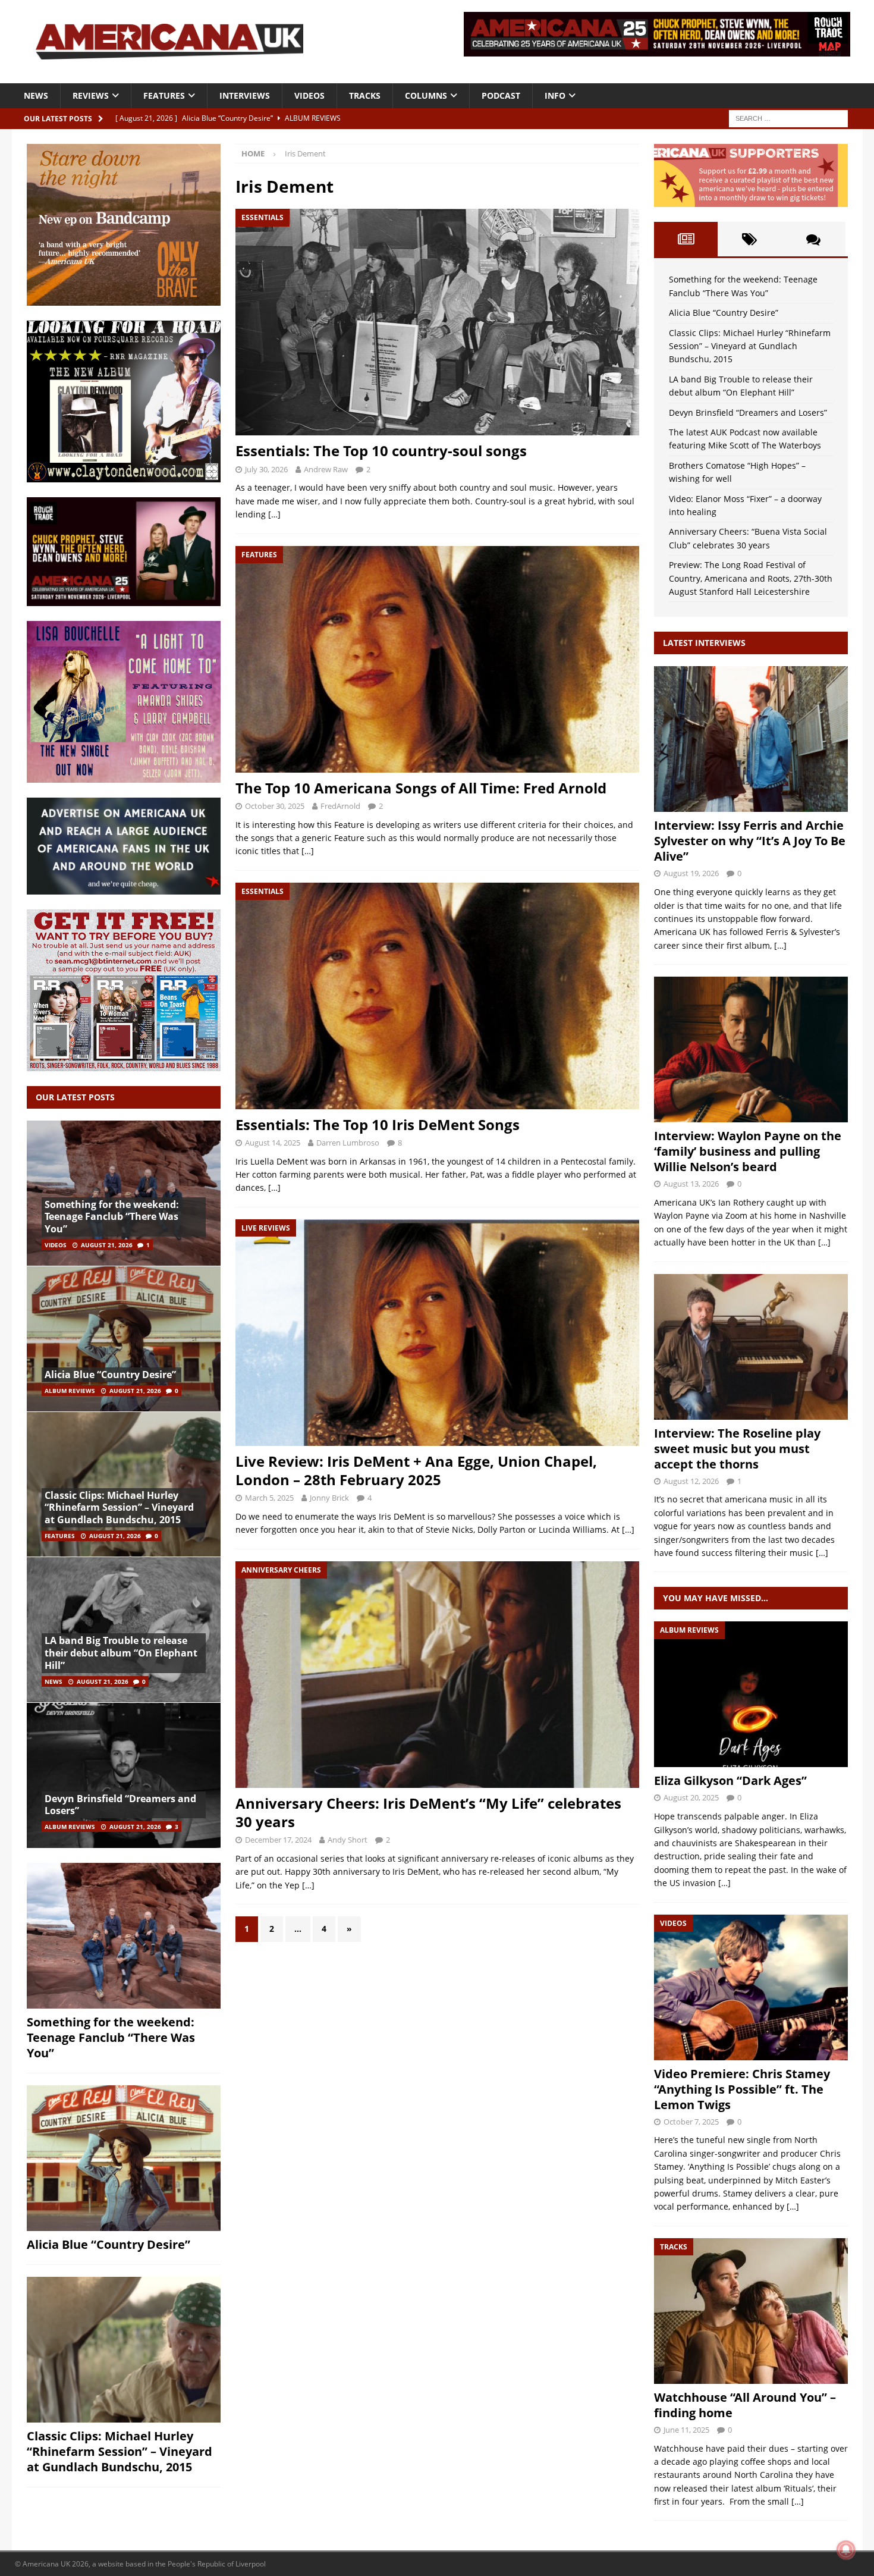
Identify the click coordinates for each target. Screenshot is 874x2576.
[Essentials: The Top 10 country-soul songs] (437, 322)
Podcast (501, 95)
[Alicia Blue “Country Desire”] (124, 1339)
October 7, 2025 (691, 2122)
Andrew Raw (326, 469)
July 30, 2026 (266, 469)
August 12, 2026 (691, 1481)
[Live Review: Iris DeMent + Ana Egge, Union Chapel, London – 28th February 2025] (437, 1333)
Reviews (91, 95)
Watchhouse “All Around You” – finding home (745, 2405)
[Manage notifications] (846, 2550)
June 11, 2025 (686, 2430)
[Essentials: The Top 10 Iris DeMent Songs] (437, 996)
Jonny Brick (329, 1498)
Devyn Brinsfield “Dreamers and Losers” (120, 1805)
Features (164, 95)
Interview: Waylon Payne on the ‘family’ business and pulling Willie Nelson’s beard (748, 1151)
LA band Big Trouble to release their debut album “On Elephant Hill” (121, 1653)
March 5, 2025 (269, 1498)
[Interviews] (751, 739)
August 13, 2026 (691, 1184)
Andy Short (348, 1840)
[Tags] (749, 239)
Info (555, 95)
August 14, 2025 (273, 1143)
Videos (309, 95)
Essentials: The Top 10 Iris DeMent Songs (378, 1124)
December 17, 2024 (278, 1840)
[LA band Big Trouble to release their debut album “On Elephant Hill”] (124, 1629)
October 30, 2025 (275, 806)
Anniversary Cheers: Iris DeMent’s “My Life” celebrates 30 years (428, 1812)
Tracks (365, 95)
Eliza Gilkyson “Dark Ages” (730, 1780)
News (36, 95)
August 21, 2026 (107, 1245)
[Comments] (813, 239)
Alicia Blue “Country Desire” (110, 1375)
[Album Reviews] (751, 1694)
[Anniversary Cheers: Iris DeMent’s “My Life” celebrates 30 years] (437, 1675)
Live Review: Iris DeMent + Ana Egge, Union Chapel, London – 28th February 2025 (416, 1470)
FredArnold (340, 806)
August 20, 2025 (691, 1797)
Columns (426, 95)
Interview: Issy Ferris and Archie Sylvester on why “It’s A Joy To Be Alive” (750, 841)
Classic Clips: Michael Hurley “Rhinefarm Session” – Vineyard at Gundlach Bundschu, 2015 (119, 1508)
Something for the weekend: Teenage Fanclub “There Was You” (112, 1217)
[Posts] (686, 239)
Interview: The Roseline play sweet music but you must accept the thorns (737, 1449)
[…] (274, 514)
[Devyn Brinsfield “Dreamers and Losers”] (124, 1775)
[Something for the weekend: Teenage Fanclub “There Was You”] (124, 1193)
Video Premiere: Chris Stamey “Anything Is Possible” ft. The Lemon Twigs (742, 2089)
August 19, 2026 (691, 873)
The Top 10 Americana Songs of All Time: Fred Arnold (421, 788)
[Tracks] (751, 2311)
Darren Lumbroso (348, 1143)
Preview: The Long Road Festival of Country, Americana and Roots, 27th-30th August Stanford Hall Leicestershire (751, 578)
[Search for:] (788, 117)
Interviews (245, 95)
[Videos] (751, 1987)
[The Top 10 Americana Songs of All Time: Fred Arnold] (437, 659)
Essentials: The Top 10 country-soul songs (381, 451)
